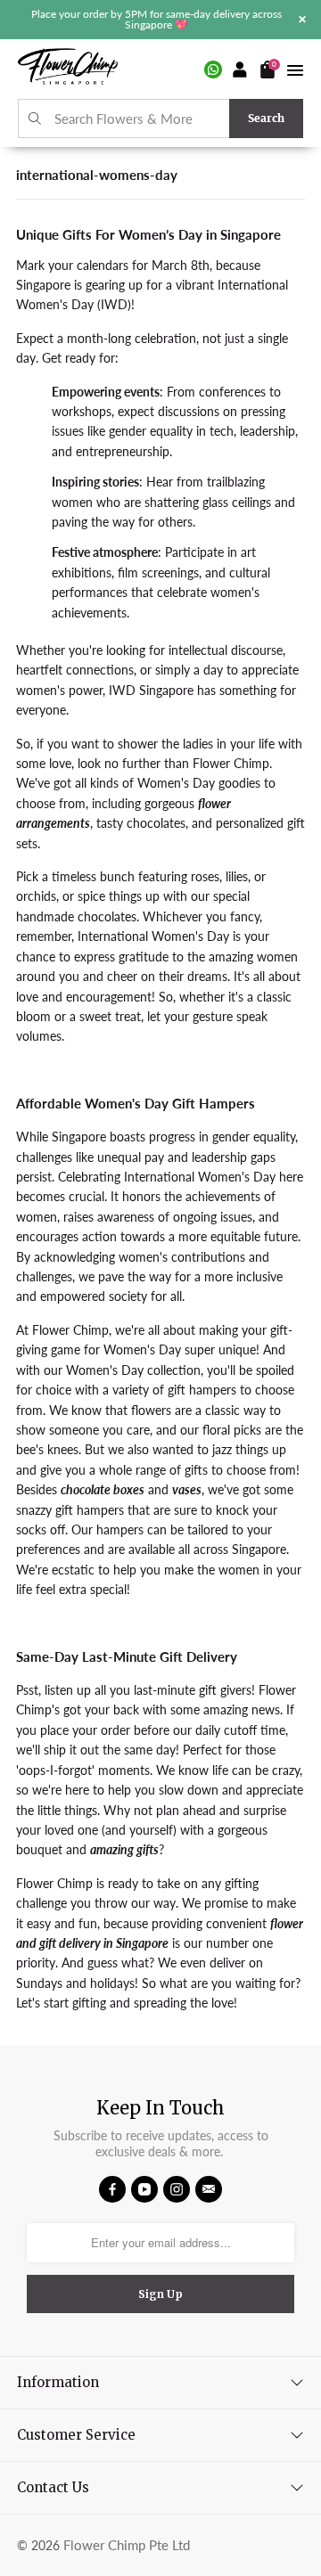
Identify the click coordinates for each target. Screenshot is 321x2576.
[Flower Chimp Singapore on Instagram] (177, 2189)
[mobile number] (213, 70)
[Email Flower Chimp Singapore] (209, 2189)
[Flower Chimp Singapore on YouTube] (144, 2189)
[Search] (35, 119)
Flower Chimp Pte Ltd (127, 2545)
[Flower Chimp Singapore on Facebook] (112, 2189)
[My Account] (241, 70)
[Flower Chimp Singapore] (68, 69)
